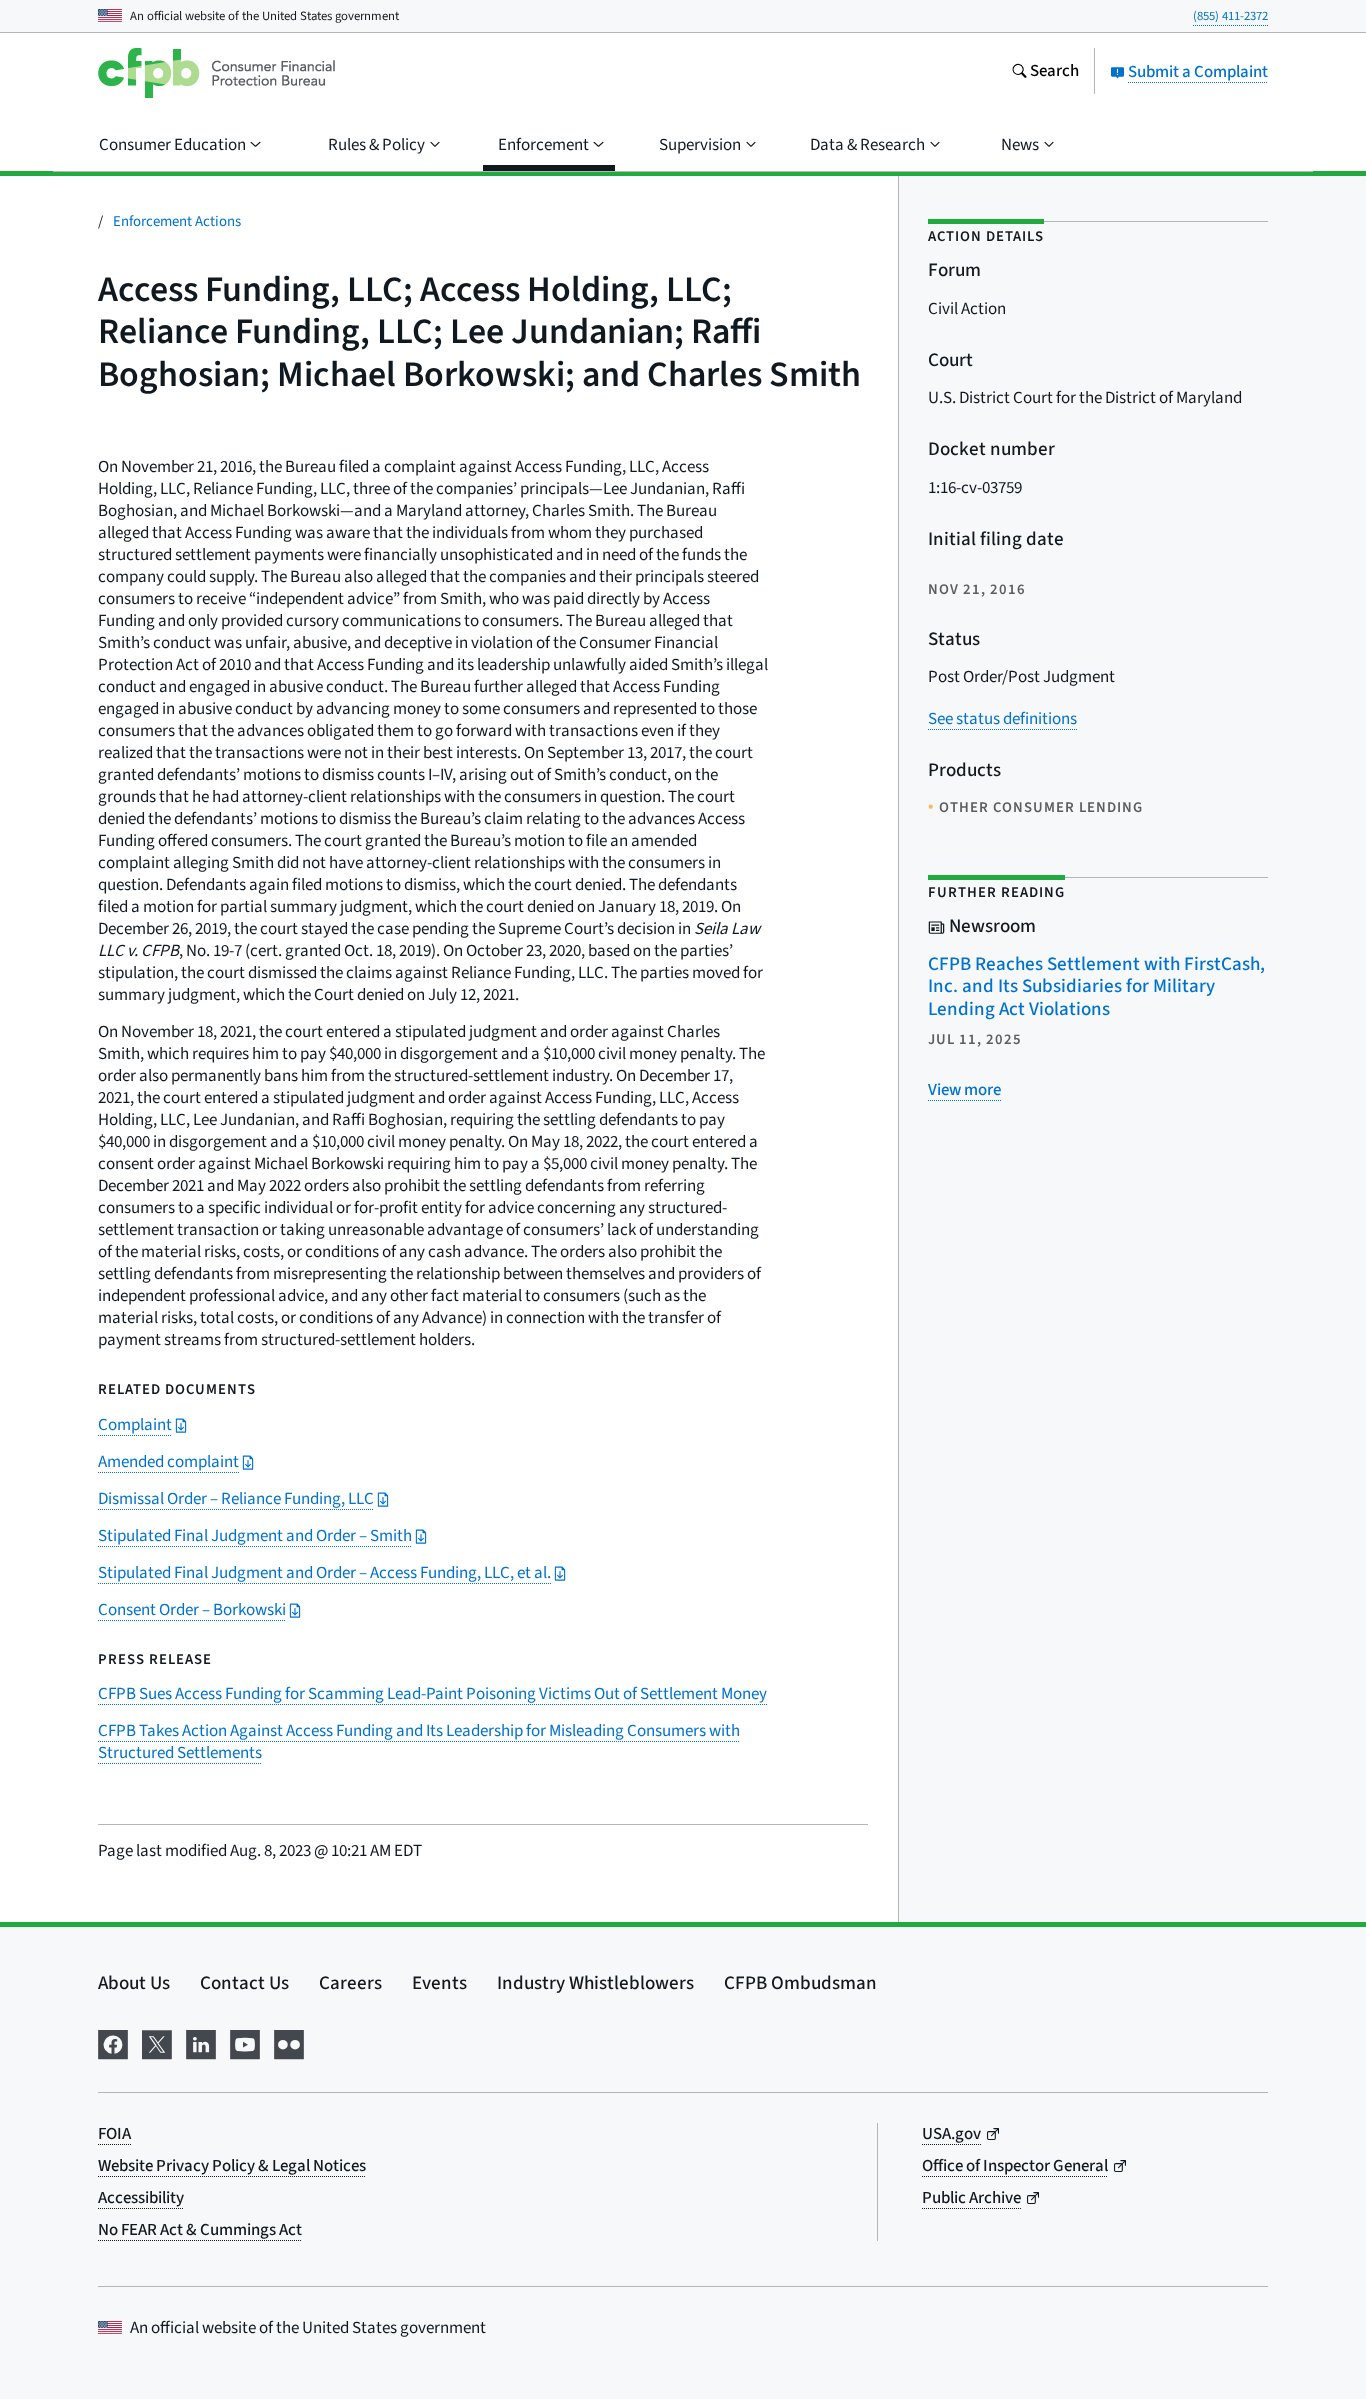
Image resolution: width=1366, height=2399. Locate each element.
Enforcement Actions (177, 221)
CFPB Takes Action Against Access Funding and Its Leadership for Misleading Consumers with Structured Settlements (419, 1742)
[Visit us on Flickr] (289, 2042)
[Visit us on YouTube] (245, 2042)
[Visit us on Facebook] (113, 2042)
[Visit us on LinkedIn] (201, 2042)
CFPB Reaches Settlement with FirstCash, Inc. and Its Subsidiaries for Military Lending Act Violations (1096, 987)
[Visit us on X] (157, 2042)
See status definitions (1002, 719)
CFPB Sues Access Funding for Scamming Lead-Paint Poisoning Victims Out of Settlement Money (432, 1694)
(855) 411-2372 (1230, 16)
